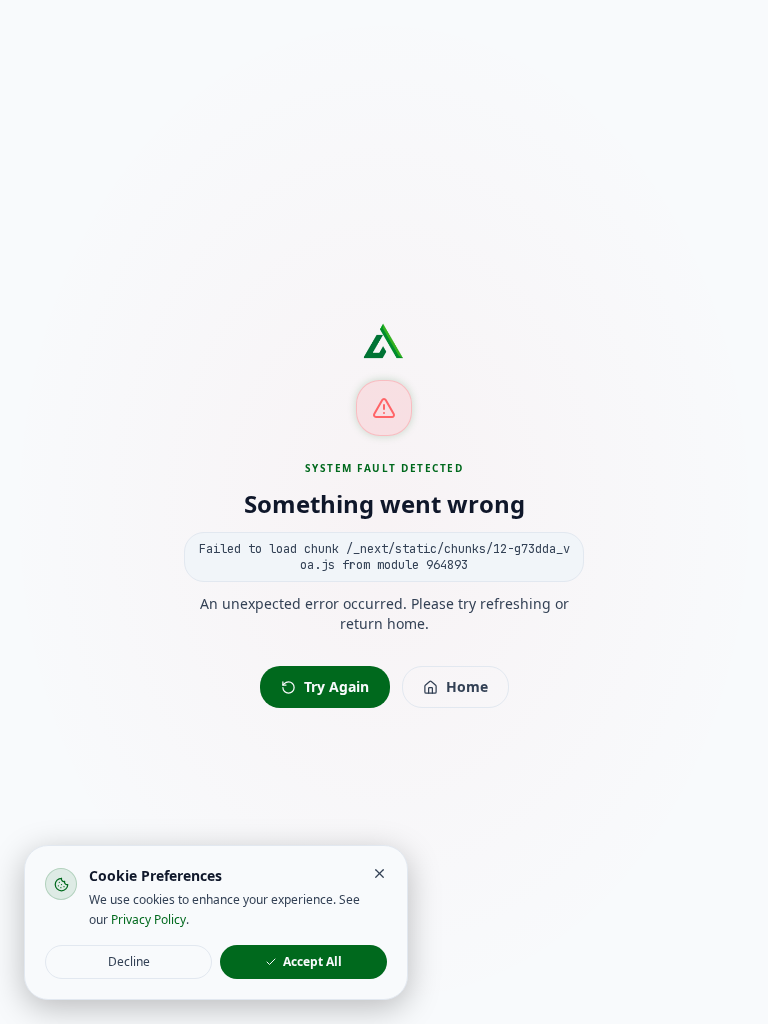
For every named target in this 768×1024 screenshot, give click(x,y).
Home (467, 686)
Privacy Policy (148, 919)
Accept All (312, 961)
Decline (129, 961)
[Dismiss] (379, 873)
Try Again (336, 686)
